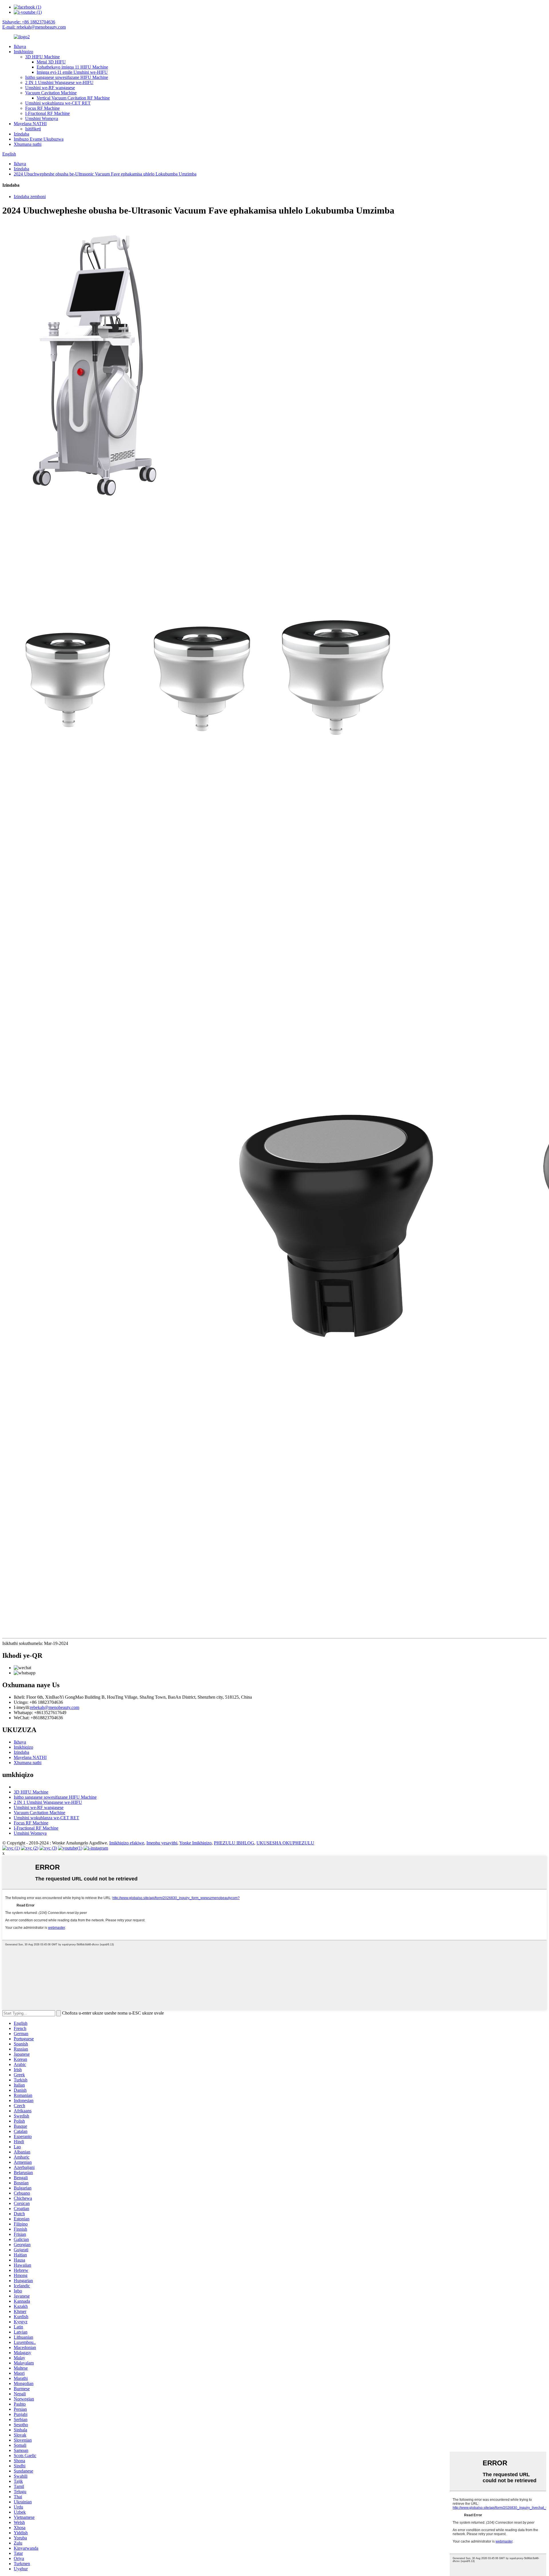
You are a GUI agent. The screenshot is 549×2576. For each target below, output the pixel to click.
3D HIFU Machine (42, 57)
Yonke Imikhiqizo (195, 1843)
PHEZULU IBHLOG (234, 1843)
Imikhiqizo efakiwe (127, 1843)
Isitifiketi (33, 129)
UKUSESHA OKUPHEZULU (285, 1843)
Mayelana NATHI (30, 124)
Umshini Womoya (42, 118)
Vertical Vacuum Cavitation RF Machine (73, 98)
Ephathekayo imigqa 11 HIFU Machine (72, 67)
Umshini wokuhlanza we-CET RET (58, 103)
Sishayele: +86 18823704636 (29, 22)
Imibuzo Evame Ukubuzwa (39, 139)
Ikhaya (20, 46)
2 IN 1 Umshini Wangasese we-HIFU (59, 82)
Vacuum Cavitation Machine (51, 93)
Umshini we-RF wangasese (50, 88)
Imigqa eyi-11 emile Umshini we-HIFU (72, 72)
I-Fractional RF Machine (47, 113)
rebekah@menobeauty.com (55, 1707)
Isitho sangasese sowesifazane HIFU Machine (67, 77)
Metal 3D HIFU (51, 62)
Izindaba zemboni (30, 197)
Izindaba (21, 134)
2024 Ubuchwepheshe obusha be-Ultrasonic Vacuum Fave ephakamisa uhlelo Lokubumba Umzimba (105, 174)
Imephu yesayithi (162, 1843)
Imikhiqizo (23, 52)
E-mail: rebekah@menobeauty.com (34, 27)
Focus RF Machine (42, 108)
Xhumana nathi (28, 144)
